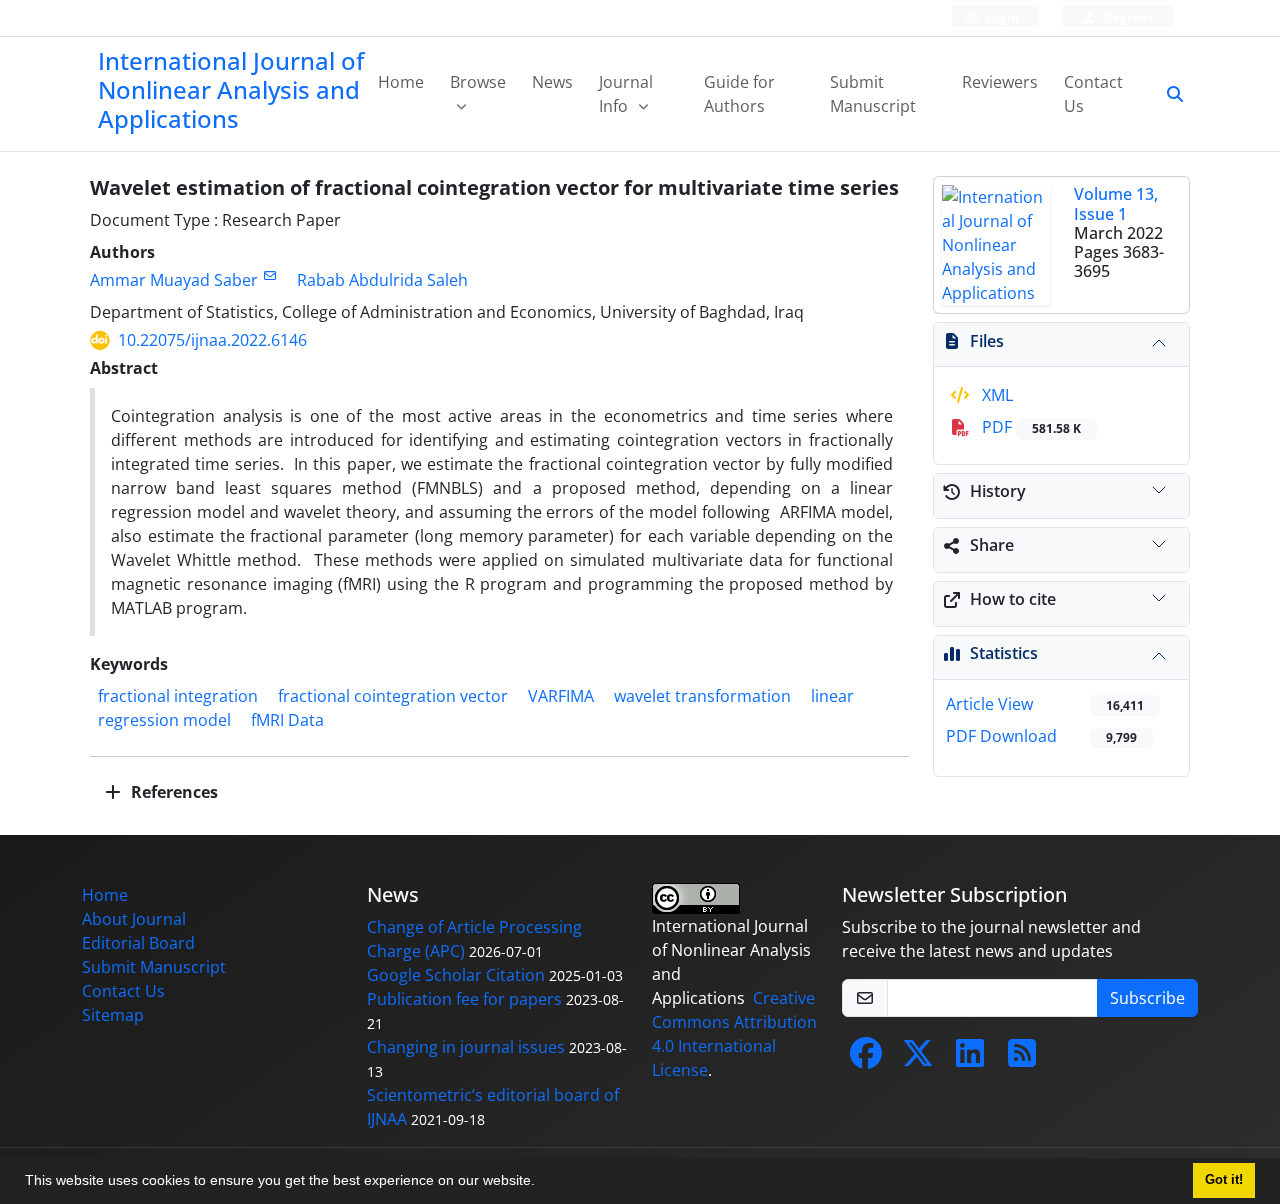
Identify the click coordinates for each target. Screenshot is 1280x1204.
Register (1128, 17)
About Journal (134, 919)
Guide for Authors (739, 94)
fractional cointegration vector (393, 696)
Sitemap (113, 1015)
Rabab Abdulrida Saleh (382, 280)
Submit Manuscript (873, 94)
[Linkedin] (970, 1059)
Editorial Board (138, 943)
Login (1001, 17)
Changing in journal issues (466, 1047)
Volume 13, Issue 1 (1116, 203)
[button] (542, 1183)
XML (995, 395)
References (172, 792)
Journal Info (626, 94)
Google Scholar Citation (456, 975)
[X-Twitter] (918, 1059)
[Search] (1167, 94)
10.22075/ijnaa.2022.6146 (212, 340)
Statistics (1004, 653)
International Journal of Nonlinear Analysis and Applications (231, 89)
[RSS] (1022, 1059)
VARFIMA (561, 696)
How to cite (1013, 599)
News (552, 82)
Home (401, 82)
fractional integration (178, 696)
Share (992, 545)
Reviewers (1000, 82)
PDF (1029, 427)
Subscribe (1147, 998)
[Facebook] (866, 1059)
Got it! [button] (1224, 1180)
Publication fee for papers (464, 999)
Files (987, 341)
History (998, 491)
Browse (478, 82)
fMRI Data (287, 720)
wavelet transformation (702, 696)
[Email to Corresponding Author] (269, 275)
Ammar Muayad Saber (174, 280)
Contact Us (1093, 94)
